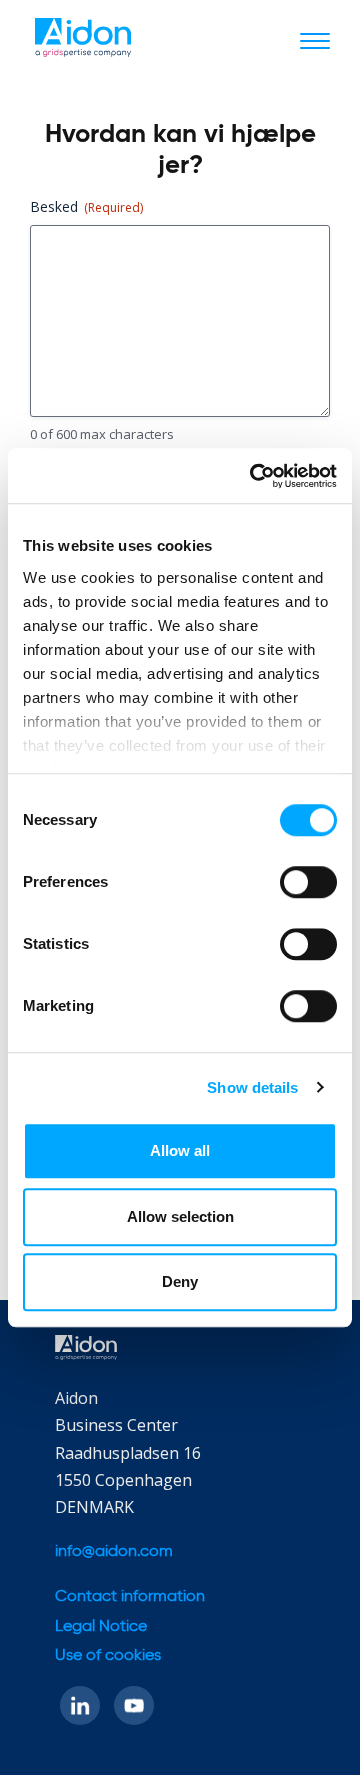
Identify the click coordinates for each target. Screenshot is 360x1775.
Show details (252, 1087)
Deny (180, 1281)
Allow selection (180, 1216)
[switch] (308, 882)
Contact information (130, 1597)
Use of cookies (108, 1656)
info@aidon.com (114, 1552)
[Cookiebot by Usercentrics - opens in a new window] (254, 476)
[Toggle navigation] (315, 40)
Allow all (180, 1150)
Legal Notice (101, 1627)
